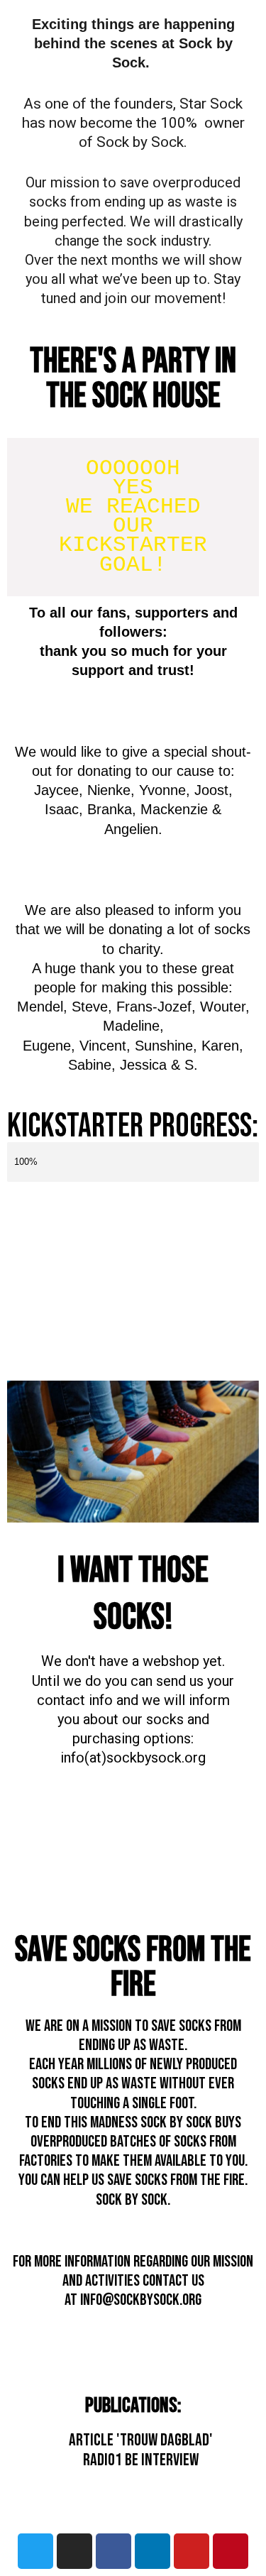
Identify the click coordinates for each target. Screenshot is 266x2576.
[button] (21, 1838)
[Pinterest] (231, 2551)
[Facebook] (113, 2551)
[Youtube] (192, 2551)
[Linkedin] (153, 2551)
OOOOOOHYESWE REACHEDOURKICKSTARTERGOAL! (133, 517)
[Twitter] (35, 2551)
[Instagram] (74, 2551)
